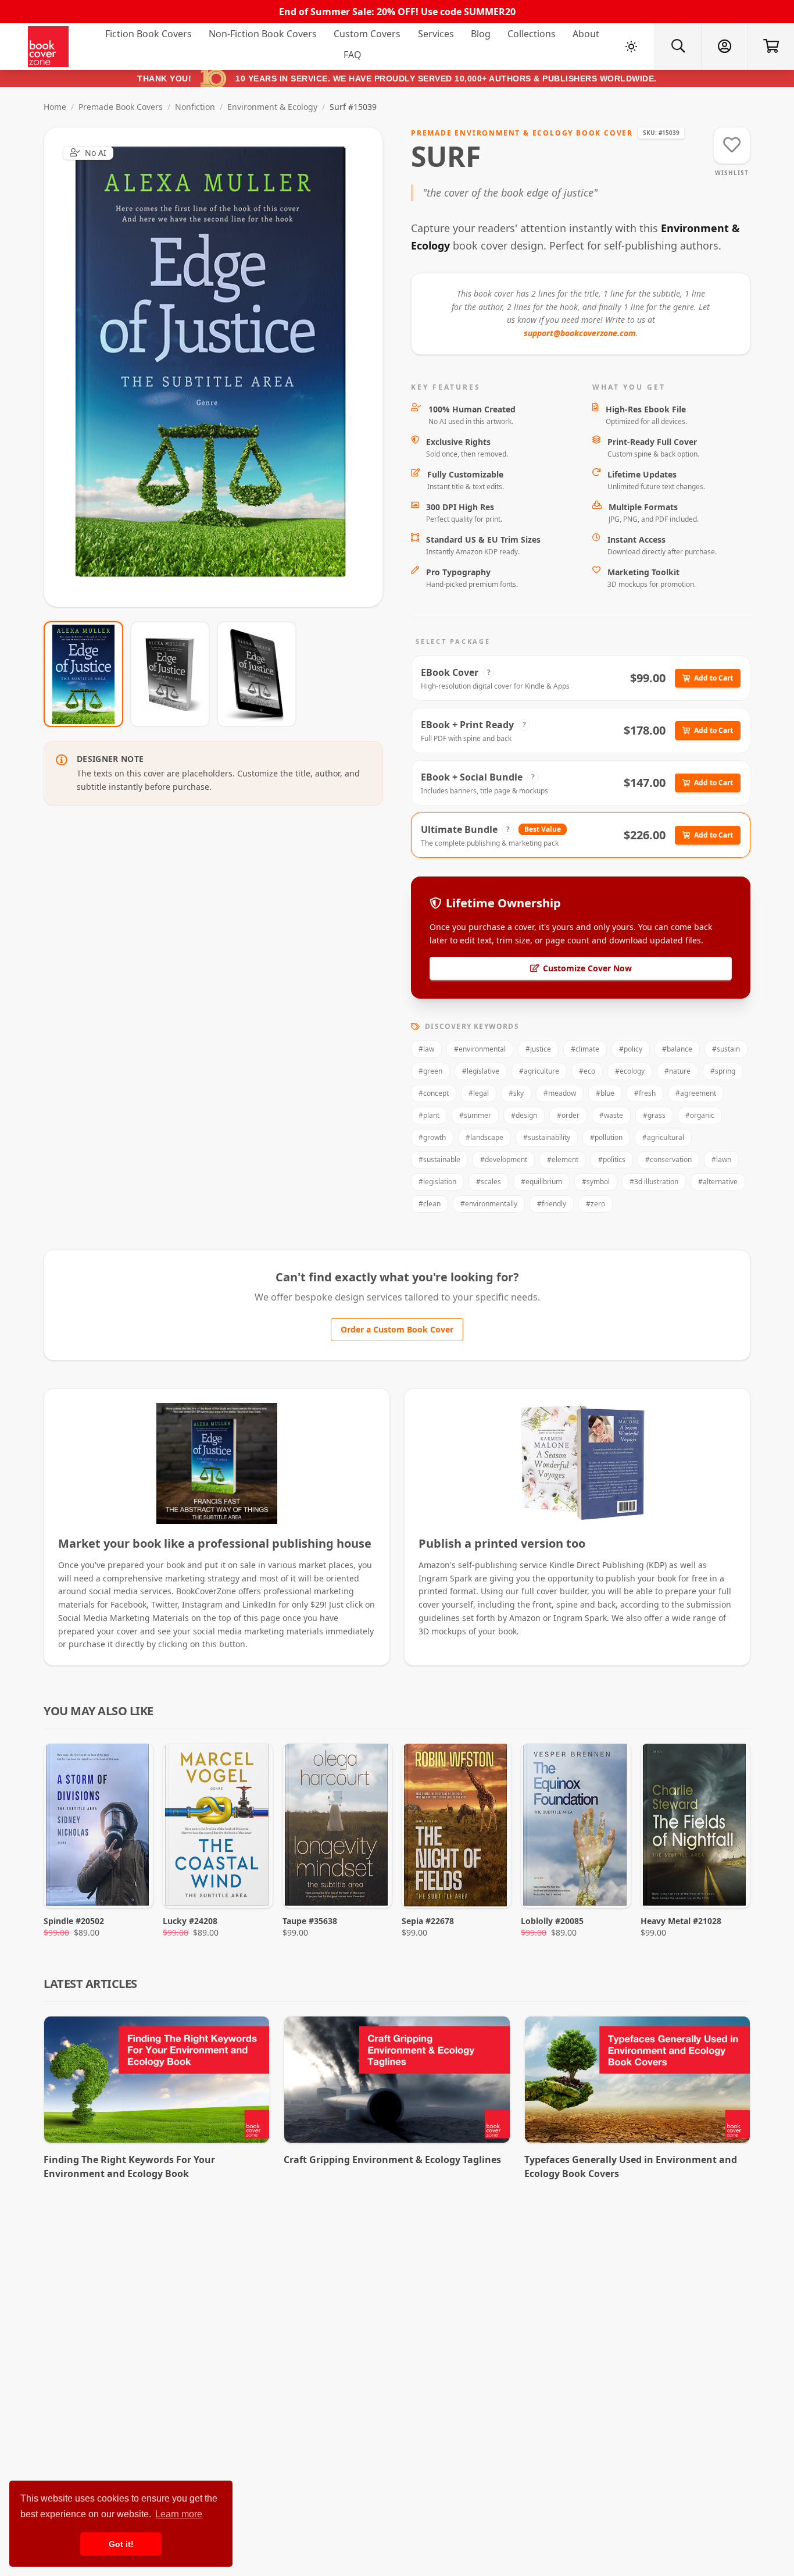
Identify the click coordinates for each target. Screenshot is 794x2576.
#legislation (437, 1182)
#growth (432, 1137)
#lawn (721, 1159)
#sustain (726, 1049)
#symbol (596, 1182)
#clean (430, 1204)
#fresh (645, 1093)
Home (55, 107)
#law (426, 1049)
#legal (479, 1093)
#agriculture (539, 1071)
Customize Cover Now (587, 968)
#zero (595, 1204)
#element (563, 1159)
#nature (677, 1071)
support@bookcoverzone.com (580, 333)
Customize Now (221, 367)
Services (436, 34)
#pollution (606, 1137)
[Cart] (771, 47)
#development (504, 1159)
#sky (516, 1093)
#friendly (552, 1204)
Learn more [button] (179, 2514)
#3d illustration (654, 1182)
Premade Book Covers (121, 107)
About (586, 34)
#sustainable (439, 1159)
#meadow (560, 1093)
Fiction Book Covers (149, 34)
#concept (434, 1093)
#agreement (696, 1093)
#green (430, 1071)
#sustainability (547, 1137)
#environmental (480, 1049)
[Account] (724, 47)
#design (524, 1115)
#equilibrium (541, 1182)
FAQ (353, 55)
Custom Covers (367, 34)
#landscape (484, 1137)
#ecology (630, 1071)
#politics (612, 1159)
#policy (631, 1049)
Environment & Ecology (272, 107)
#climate (585, 1049)
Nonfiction (195, 107)
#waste (611, 1115)
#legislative (481, 1071)
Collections (532, 34)
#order (568, 1115)
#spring (723, 1071)
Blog (481, 34)
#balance (677, 1049)
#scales (489, 1182)
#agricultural (663, 1137)
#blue (605, 1093)
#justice (538, 1049)
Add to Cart (713, 678)
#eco (587, 1071)
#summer (475, 1115)
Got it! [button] (121, 2544)
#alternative (718, 1182)
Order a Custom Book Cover (397, 1329)
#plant (429, 1115)
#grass (654, 1115)
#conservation (668, 1159)
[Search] (678, 47)
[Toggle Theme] (631, 47)
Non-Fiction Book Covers (263, 34)
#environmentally (489, 1204)
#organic (700, 1115)
